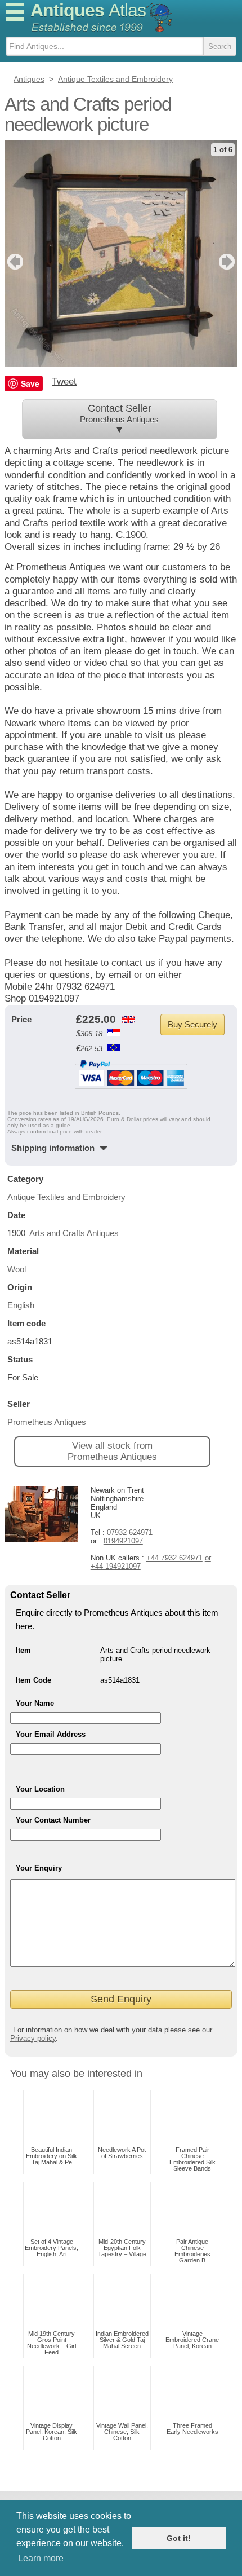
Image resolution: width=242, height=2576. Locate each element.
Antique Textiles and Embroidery (66, 1197)
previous (14, 262)
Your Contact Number (53, 1820)
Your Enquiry (39, 1868)
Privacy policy (33, 2038)
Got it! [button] (179, 2538)
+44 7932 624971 (174, 1558)
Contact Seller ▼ (119, 419)
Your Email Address (51, 1734)
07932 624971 (130, 1532)
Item (23, 1650)
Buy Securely (192, 1024)
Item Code (33, 1680)
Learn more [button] (41, 2558)
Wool (17, 1269)
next (228, 262)
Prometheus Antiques (47, 1422)
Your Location (40, 1789)
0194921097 (123, 1541)
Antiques (88, 10)
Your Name (35, 1703)
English (21, 1305)
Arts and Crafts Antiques (74, 1233)
